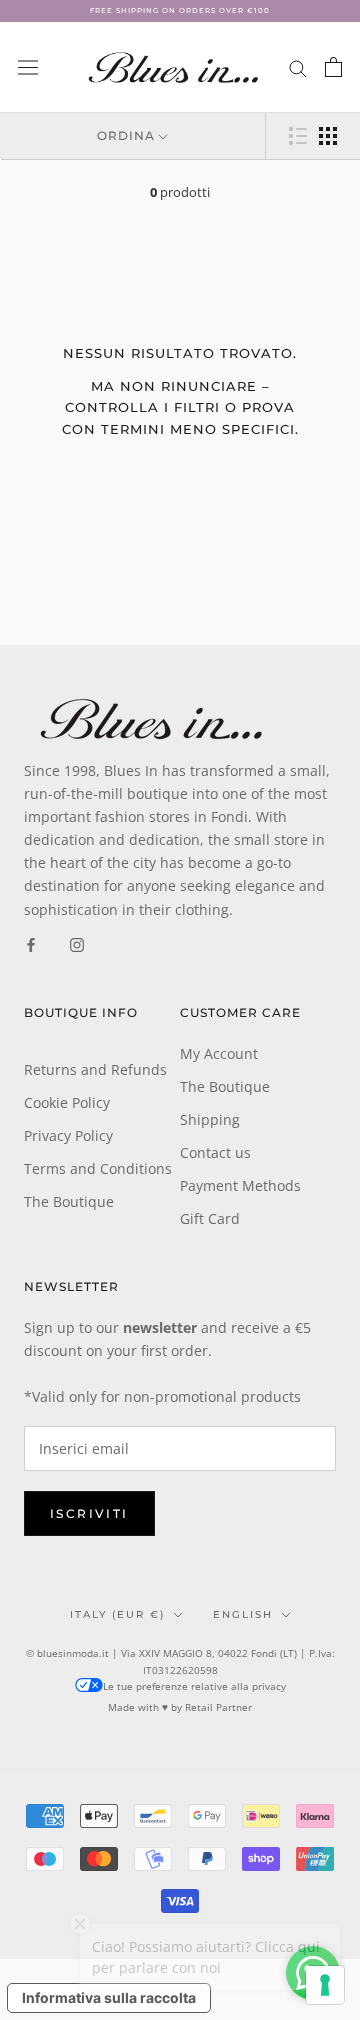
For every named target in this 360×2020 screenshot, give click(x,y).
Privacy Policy (68, 1135)
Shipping (210, 1119)
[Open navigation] (28, 67)
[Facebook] (31, 943)
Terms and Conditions (98, 1168)
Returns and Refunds (95, 1069)
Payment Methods (240, 1185)
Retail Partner (218, 1707)
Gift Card (210, 1218)
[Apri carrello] (333, 67)
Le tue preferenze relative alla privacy (194, 1686)
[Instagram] (77, 943)
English (243, 1614)
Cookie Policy (67, 1102)
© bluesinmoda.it (67, 1653)
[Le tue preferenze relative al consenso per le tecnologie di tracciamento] (325, 1985)
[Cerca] (298, 67)
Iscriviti (89, 1513)
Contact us (215, 1152)
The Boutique (69, 1201)
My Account (219, 1053)
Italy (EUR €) (117, 1614)
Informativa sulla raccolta (109, 1997)
